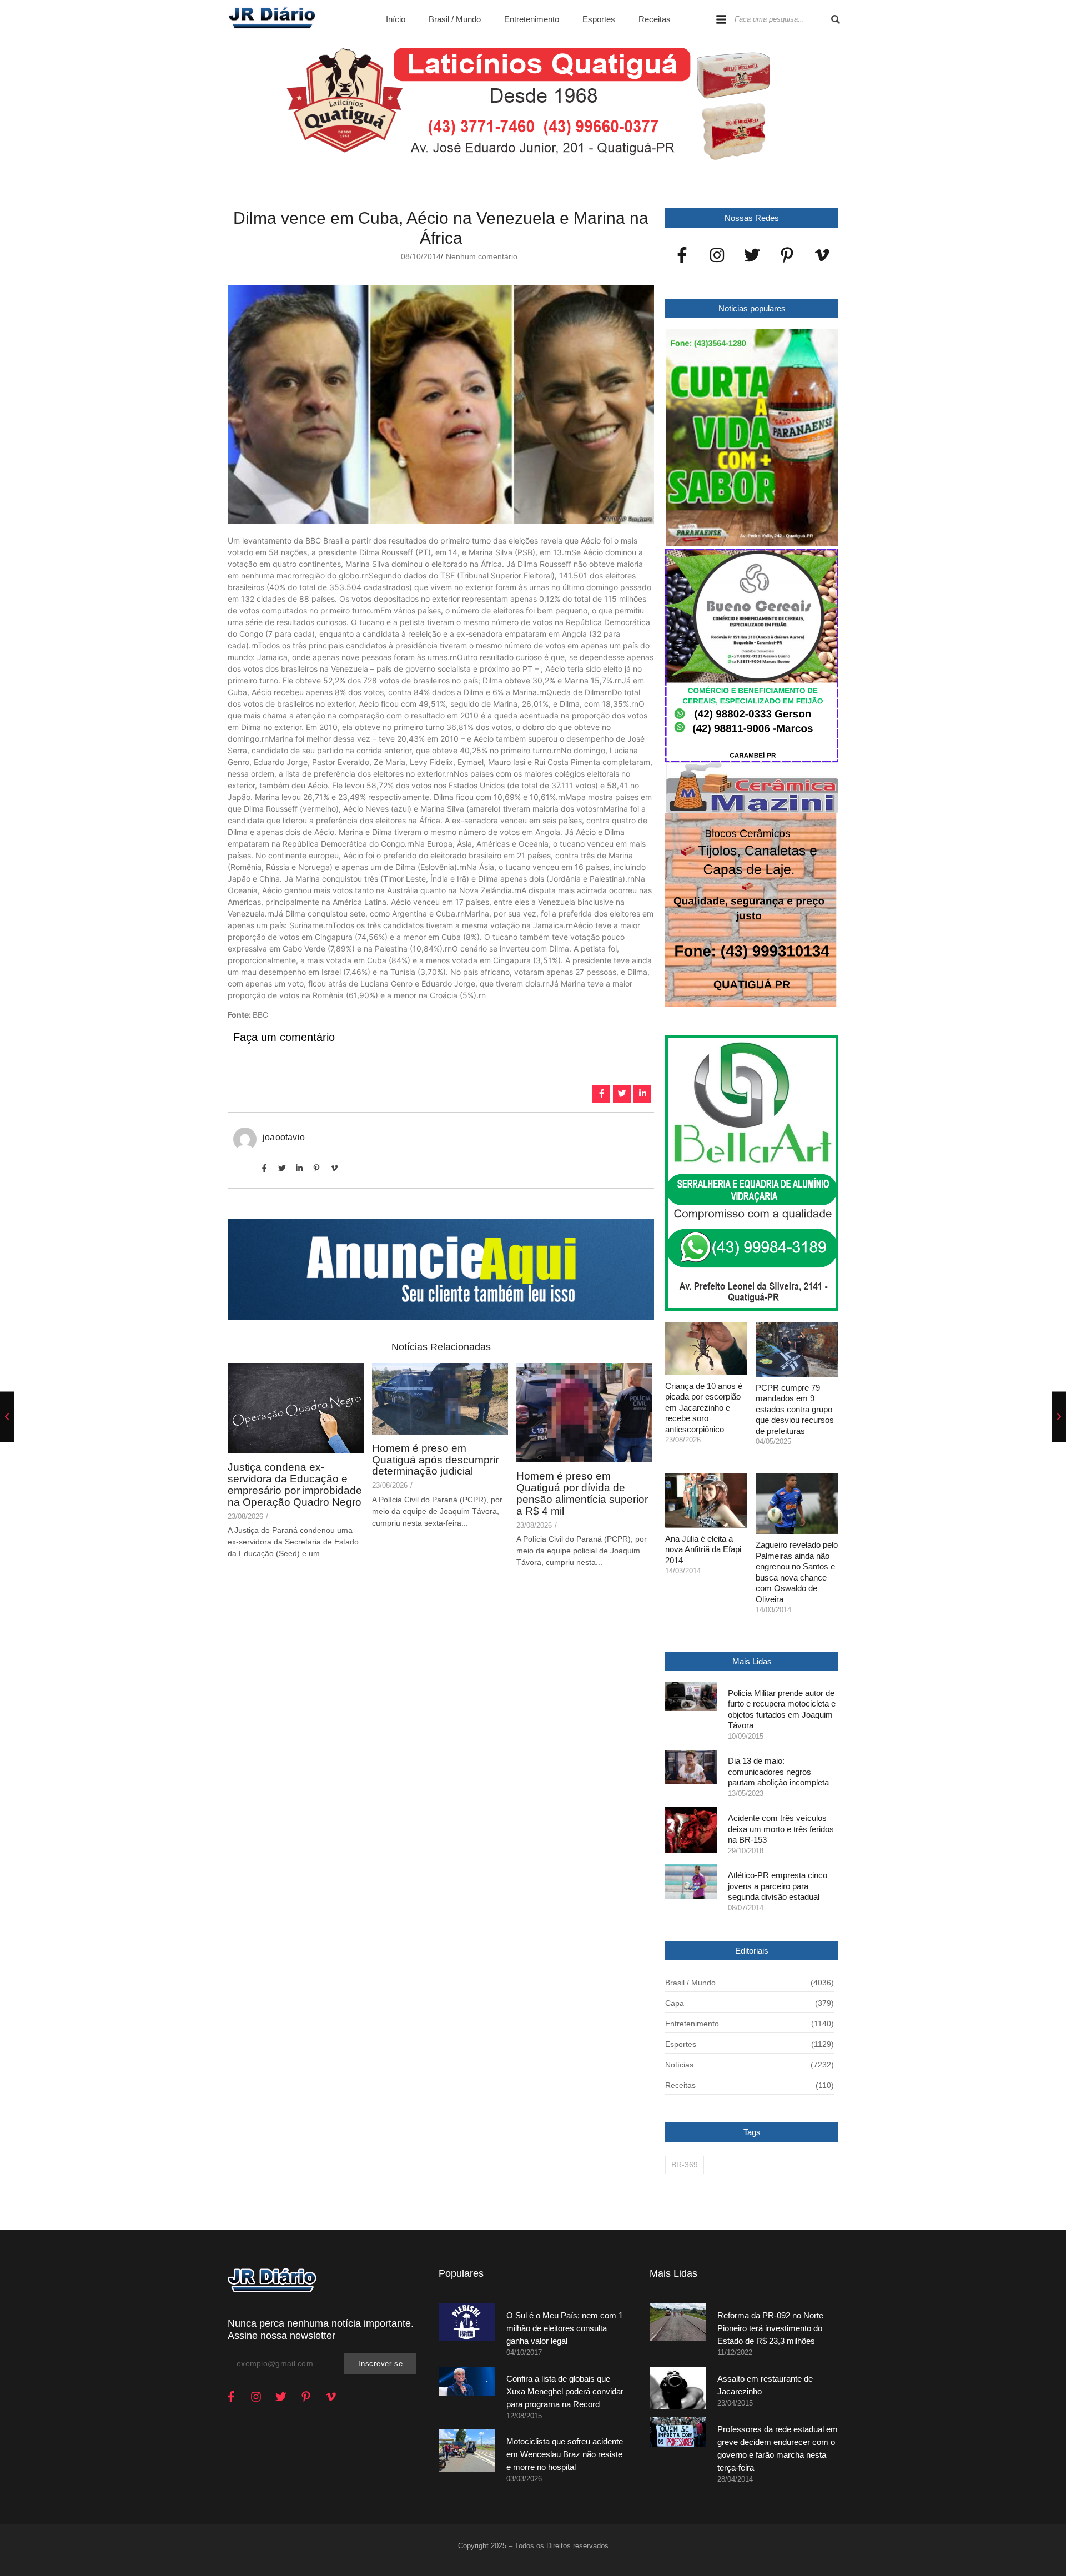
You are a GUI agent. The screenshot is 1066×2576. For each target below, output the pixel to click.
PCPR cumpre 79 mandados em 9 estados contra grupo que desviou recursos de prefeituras (795, 1409)
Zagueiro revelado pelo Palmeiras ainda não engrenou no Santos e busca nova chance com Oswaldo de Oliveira (797, 1572)
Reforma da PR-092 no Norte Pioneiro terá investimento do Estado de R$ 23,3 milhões (770, 2328)
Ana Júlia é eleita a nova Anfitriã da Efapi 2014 (703, 1549)
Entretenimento (532, 19)
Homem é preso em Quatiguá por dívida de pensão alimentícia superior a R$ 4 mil (582, 1494)
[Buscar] (836, 19)
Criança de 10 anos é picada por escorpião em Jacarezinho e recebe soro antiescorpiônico (704, 1408)
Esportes (599, 19)
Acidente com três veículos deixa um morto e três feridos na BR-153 (781, 1829)
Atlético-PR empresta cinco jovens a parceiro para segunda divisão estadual (778, 1886)
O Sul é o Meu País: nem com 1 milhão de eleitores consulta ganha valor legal (565, 2328)
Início (396, 19)
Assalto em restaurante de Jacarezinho (765, 2385)
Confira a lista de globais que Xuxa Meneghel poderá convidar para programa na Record (565, 2391)
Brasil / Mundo (455, 19)
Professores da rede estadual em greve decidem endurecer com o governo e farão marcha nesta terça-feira (778, 2448)
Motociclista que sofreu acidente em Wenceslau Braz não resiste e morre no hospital (565, 2454)
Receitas (655, 19)
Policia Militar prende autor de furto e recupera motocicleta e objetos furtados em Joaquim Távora (782, 1709)
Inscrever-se (380, 2364)
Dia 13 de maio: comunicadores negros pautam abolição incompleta (778, 1772)
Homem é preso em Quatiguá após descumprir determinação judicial (435, 1460)
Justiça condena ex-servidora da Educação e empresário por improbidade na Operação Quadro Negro (295, 1485)
